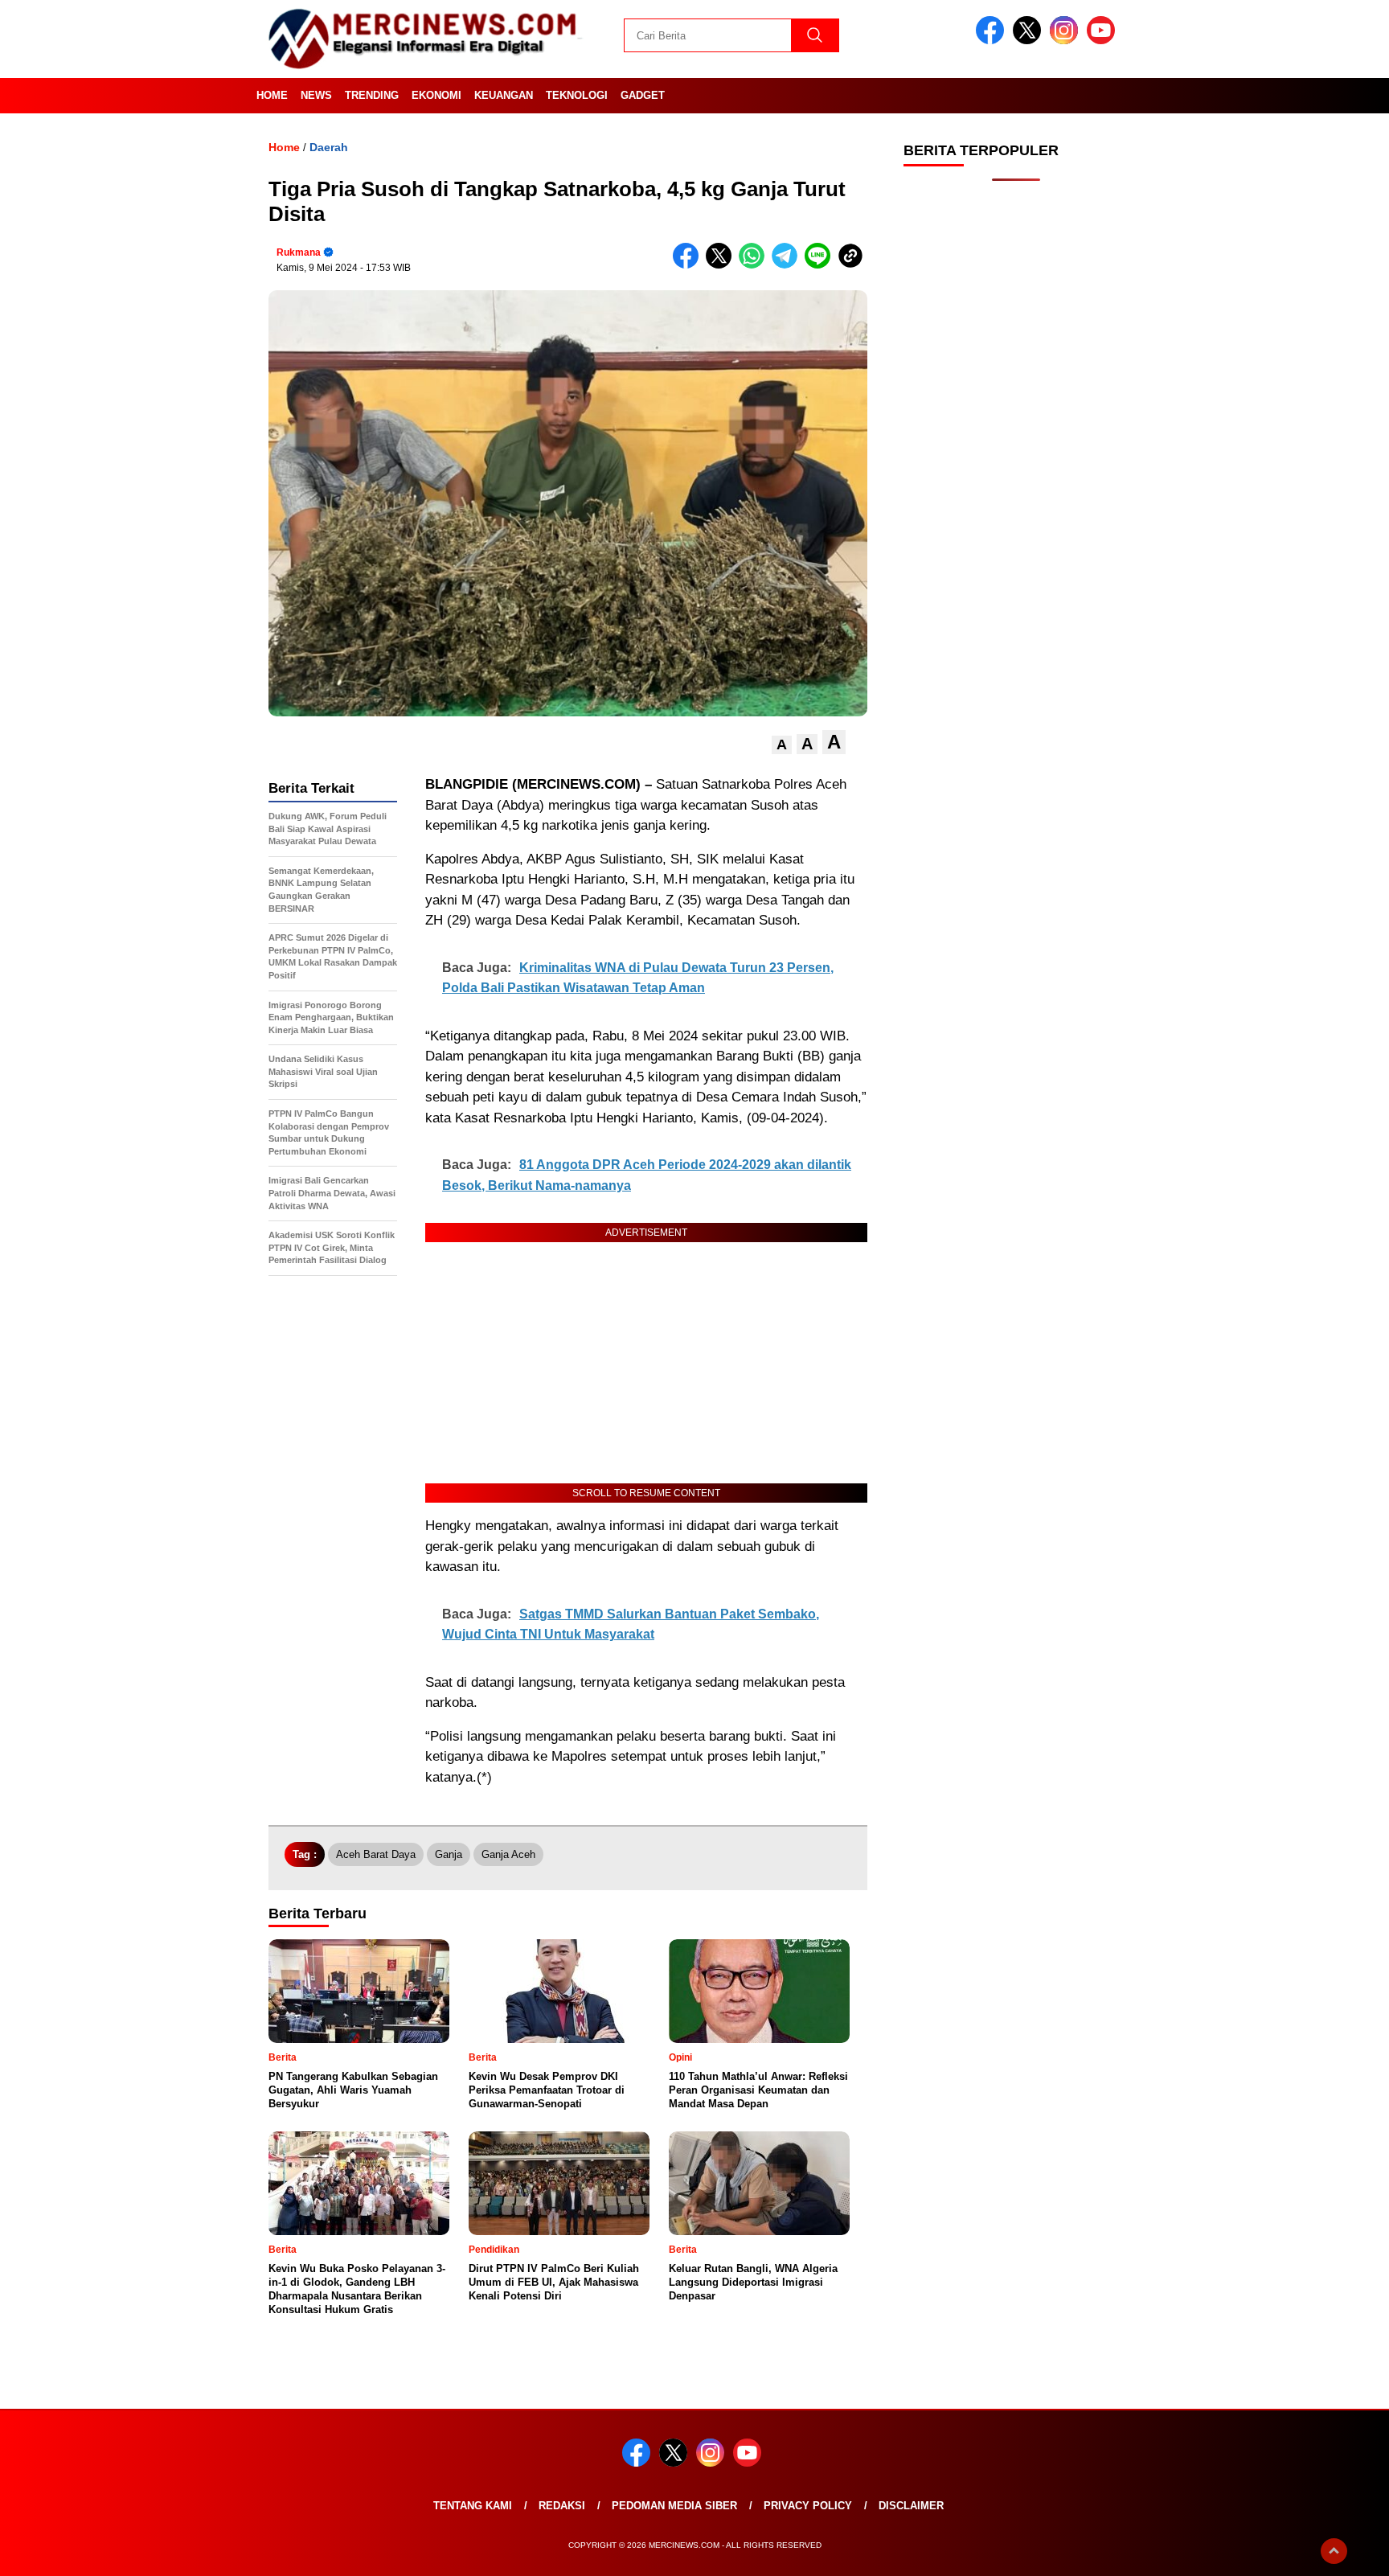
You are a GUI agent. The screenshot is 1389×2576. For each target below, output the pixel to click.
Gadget (643, 95)
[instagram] (1067, 41)
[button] (782, 745)
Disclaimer (911, 2506)
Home (272, 95)
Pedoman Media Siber (674, 2506)
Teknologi (577, 95)
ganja (449, 1854)
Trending (372, 95)
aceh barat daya (376, 1854)
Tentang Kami (473, 2506)
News (316, 95)
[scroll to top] (1334, 2551)
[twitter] (1030, 41)
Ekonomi (436, 95)
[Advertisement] (1016, 450)
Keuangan (504, 95)
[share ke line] (821, 265)
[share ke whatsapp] (755, 265)
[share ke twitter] (722, 265)
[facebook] (993, 41)
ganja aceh (508, 1854)
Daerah (329, 147)
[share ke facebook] (689, 265)
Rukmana (299, 252)
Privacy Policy (808, 2506)
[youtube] (1104, 41)
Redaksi (562, 2506)
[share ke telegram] (788, 265)
